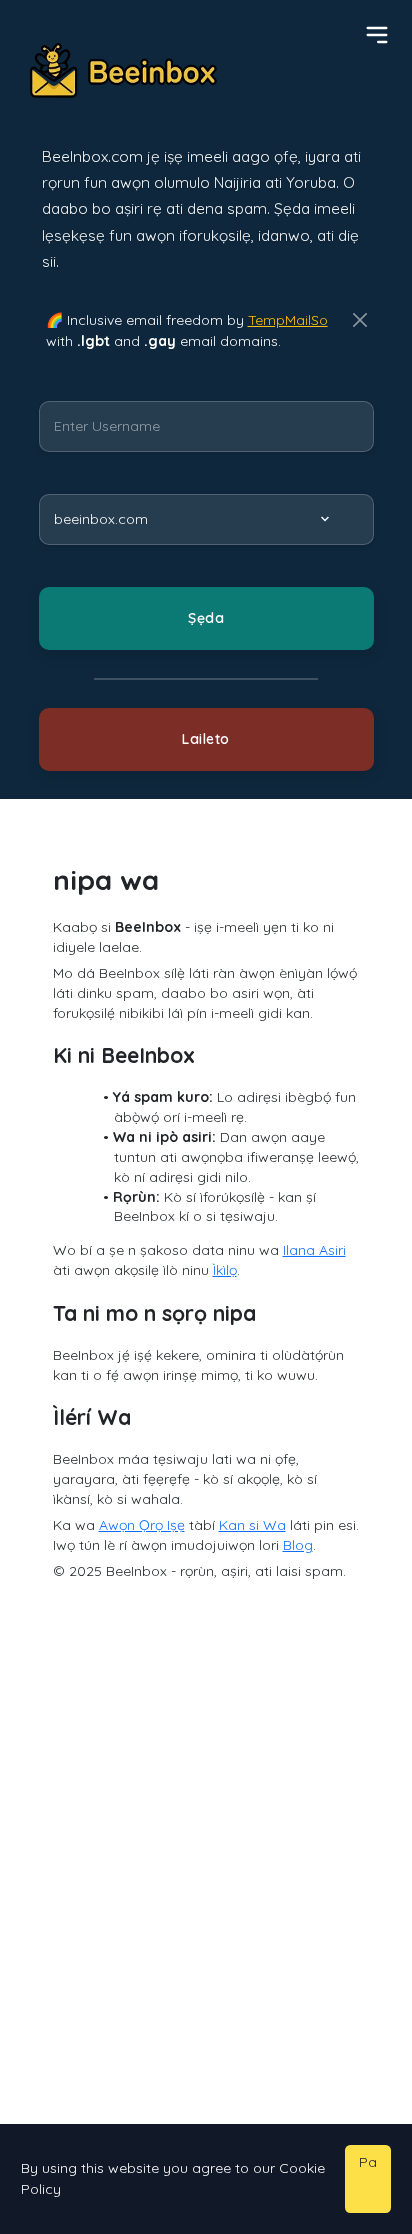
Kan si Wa (252, 1525)
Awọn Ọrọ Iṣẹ (142, 1525)
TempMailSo (288, 320)
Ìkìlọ (225, 1270)
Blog (298, 1545)
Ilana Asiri (314, 1250)
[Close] (360, 320)
